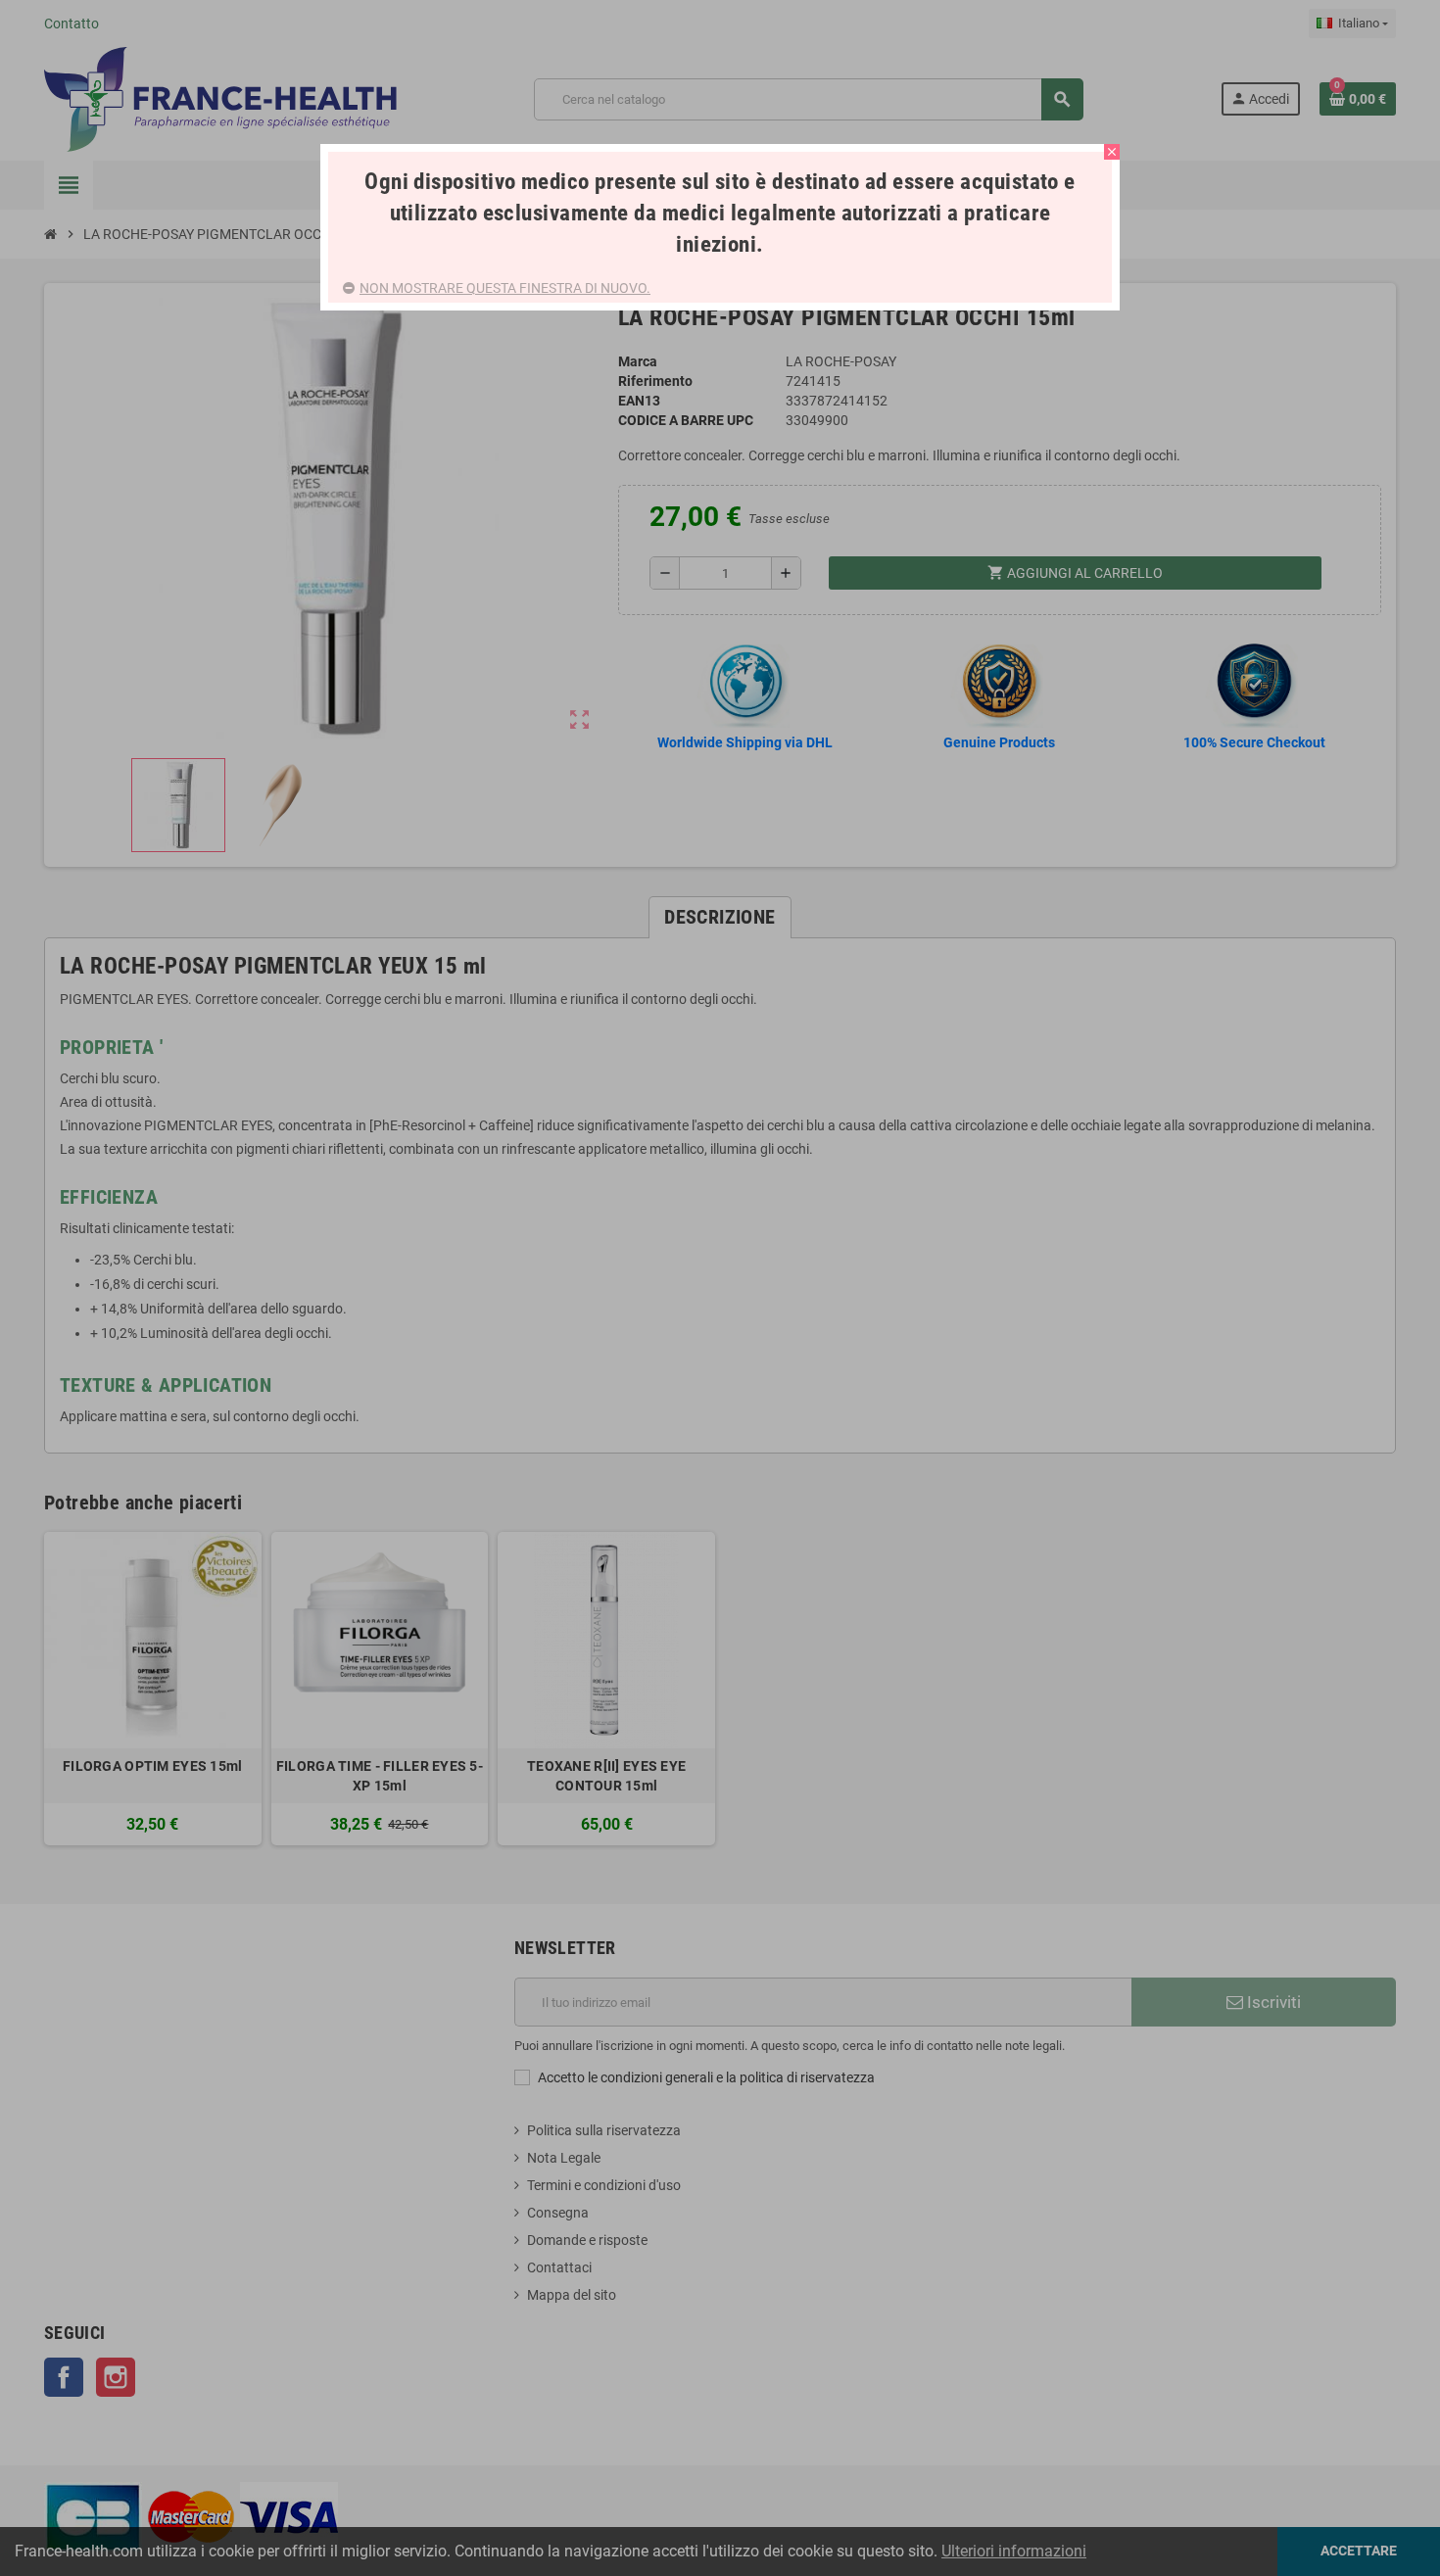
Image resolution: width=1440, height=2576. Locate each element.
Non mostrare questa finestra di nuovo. (505, 288)
